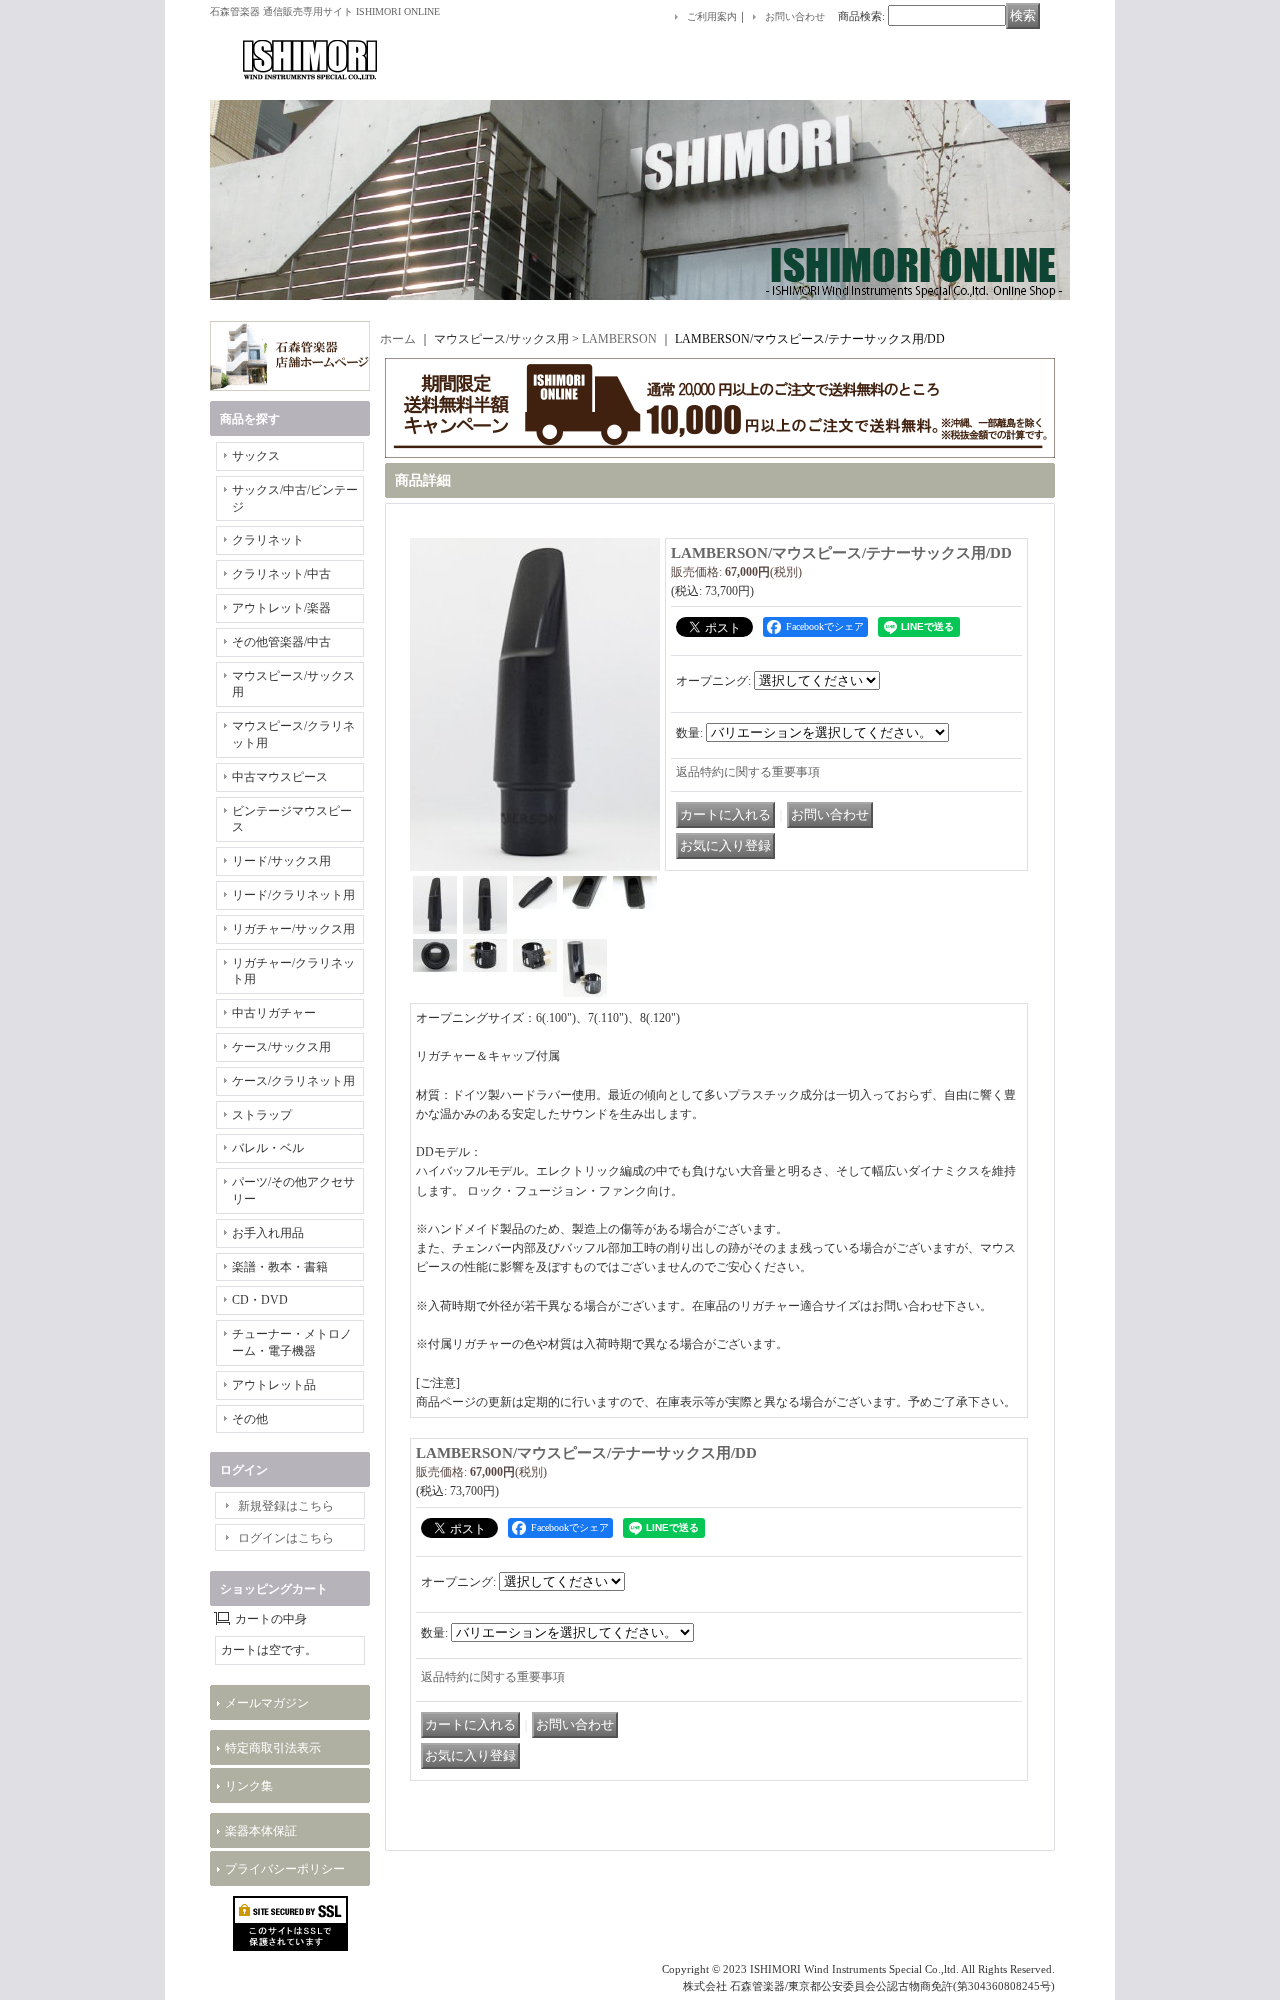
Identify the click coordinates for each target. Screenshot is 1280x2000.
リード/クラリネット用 (293, 895)
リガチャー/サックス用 (293, 929)
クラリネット (268, 540)
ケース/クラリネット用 (293, 1081)
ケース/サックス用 (281, 1047)
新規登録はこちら (286, 1506)
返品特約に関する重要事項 (748, 772)
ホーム (398, 339)
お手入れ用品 (268, 1233)
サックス (256, 456)
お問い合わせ (795, 16)
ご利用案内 (712, 16)
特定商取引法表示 (273, 1748)
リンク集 (249, 1786)
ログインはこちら (286, 1538)
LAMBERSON (619, 339)
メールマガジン (267, 1703)
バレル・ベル (268, 1148)
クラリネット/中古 (281, 574)
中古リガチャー (274, 1013)
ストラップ (262, 1115)
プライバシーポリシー (285, 1869)
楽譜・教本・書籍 (280, 1267)
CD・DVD (260, 1300)
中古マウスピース (280, 777)
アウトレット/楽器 (281, 608)
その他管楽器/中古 (281, 642)
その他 (250, 1419)
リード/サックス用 (281, 861)
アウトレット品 (274, 1385)
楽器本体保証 (261, 1831)
